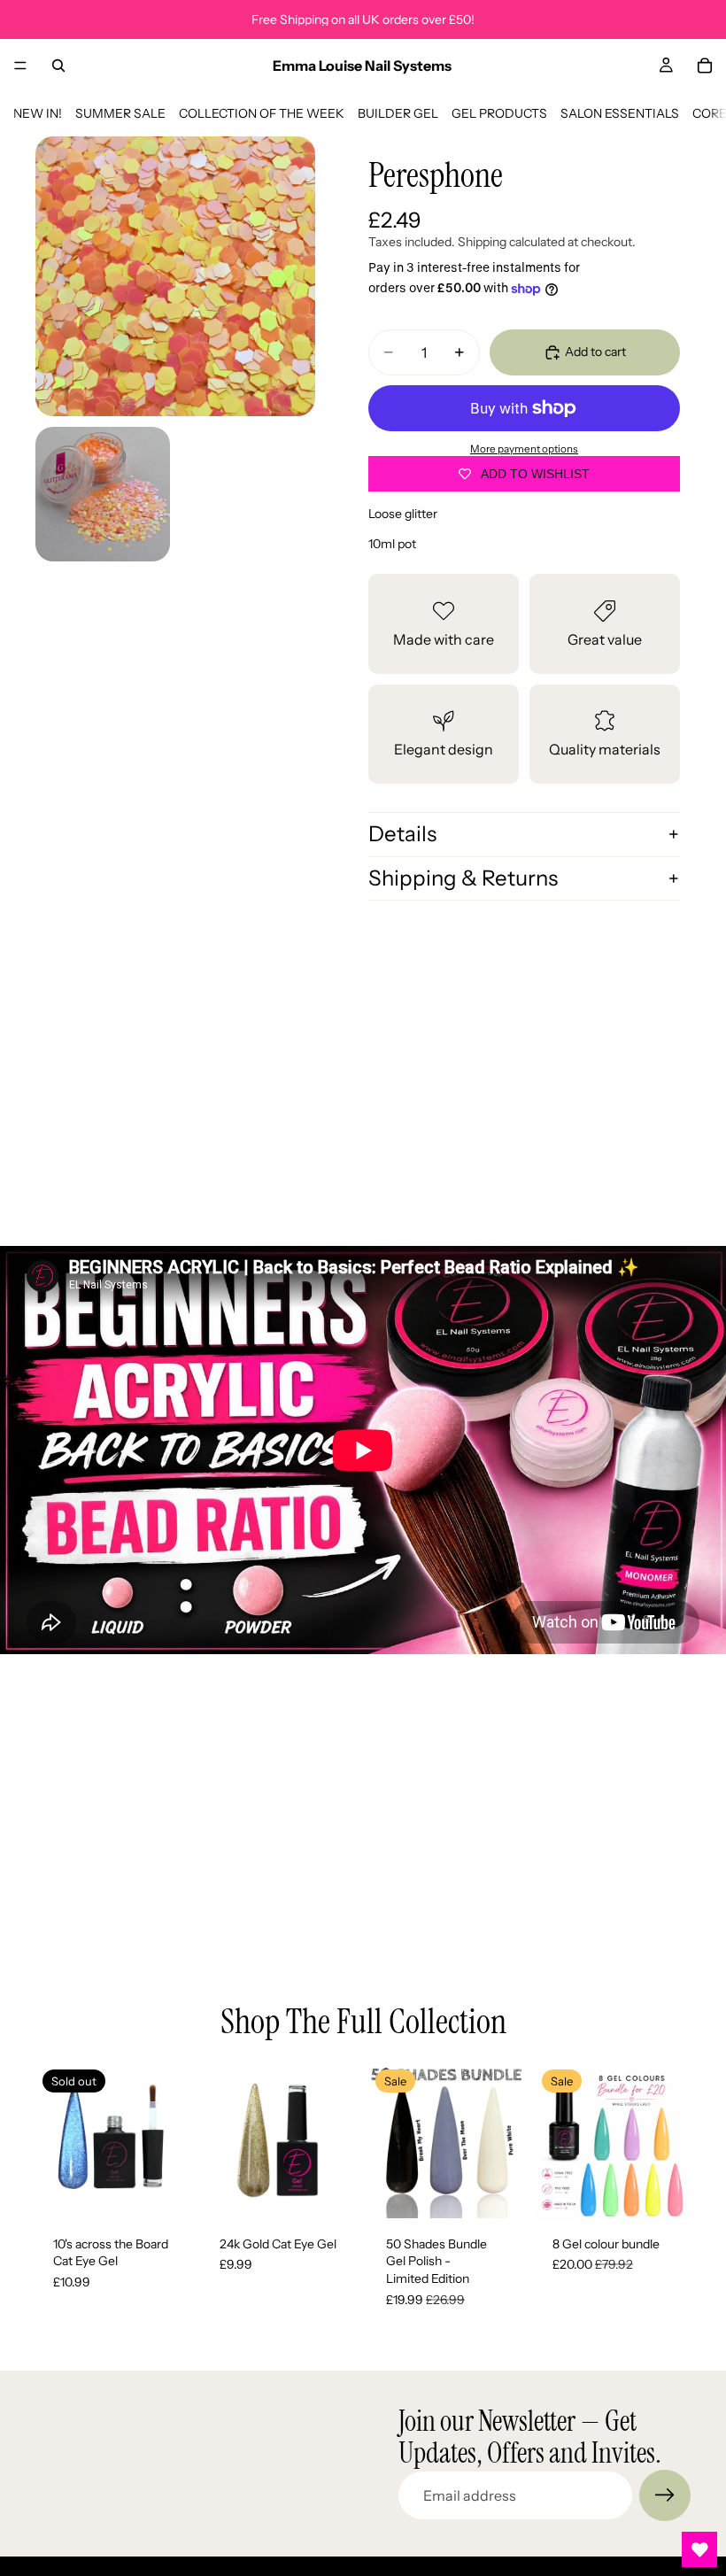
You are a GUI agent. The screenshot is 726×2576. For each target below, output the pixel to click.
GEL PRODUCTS (499, 113)
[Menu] (20, 66)
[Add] (330, 2191)
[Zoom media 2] (103, 494)
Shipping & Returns (463, 878)
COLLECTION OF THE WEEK (262, 113)
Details (402, 834)
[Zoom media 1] (175, 276)
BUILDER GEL (398, 113)
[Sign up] (665, 2495)
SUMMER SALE (120, 113)
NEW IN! (38, 113)
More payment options (524, 449)
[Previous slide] (55, 2140)
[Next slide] (172, 2140)
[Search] (58, 66)
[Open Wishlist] (699, 2549)
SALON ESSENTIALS (620, 113)
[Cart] (705, 66)
